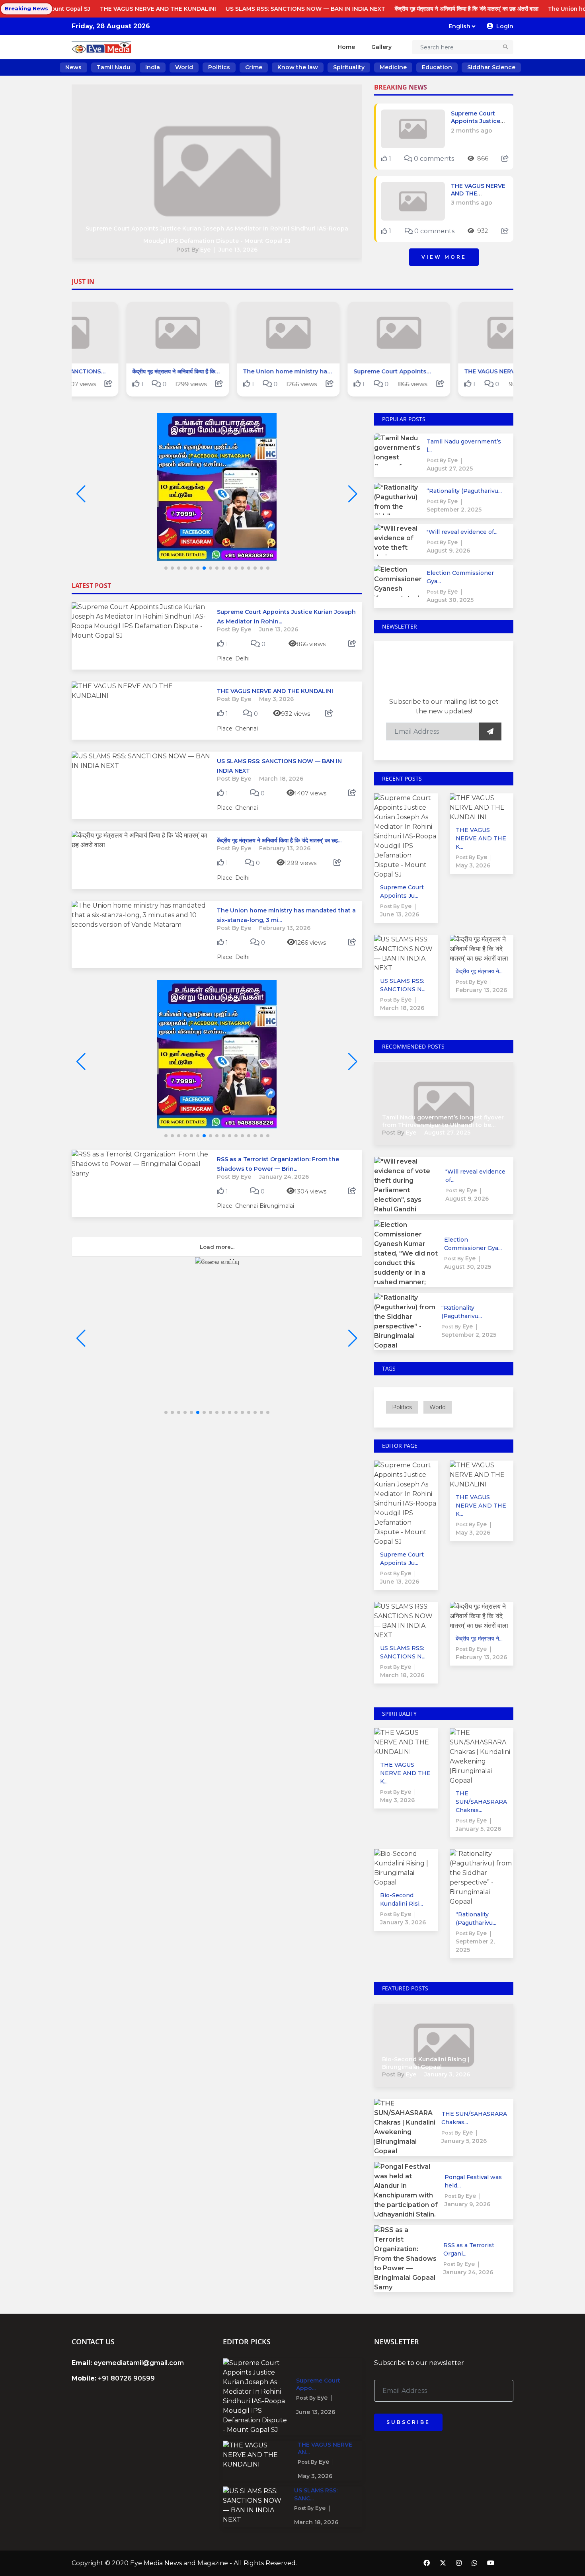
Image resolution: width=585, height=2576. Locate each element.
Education (437, 67)
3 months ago (472, 203)
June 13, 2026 (238, 250)
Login (505, 26)
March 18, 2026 (281, 779)
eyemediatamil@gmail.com (139, 2363)
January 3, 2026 (403, 1922)
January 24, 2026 (284, 1177)
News (73, 67)
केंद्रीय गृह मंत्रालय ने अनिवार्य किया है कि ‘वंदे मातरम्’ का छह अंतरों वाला (375, 9)
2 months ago (472, 131)
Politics (219, 67)
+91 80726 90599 (126, 2378)
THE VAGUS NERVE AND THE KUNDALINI (66, 9)
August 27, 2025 (450, 469)
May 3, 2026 (276, 699)
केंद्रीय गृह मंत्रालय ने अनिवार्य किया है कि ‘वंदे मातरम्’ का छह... (279, 840)
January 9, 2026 (467, 2204)
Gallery (381, 47)
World (184, 67)
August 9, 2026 (448, 551)
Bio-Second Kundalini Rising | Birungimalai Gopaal (426, 2063)
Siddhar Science (491, 67)
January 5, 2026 (478, 1829)
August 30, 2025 (450, 600)
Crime (254, 67)
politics (402, 1407)
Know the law (298, 67)
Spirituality (349, 67)
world (438, 1407)
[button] (353, 494)
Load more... (217, 1247)
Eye (205, 250)
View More (444, 257)
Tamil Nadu (113, 67)
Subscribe (408, 2422)
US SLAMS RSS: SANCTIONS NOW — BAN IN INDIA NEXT (214, 9)
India (153, 67)
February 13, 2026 (285, 848)
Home (346, 47)
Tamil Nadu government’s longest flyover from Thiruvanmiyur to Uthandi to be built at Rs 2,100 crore (443, 1125)
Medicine (393, 67)
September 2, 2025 (454, 510)
